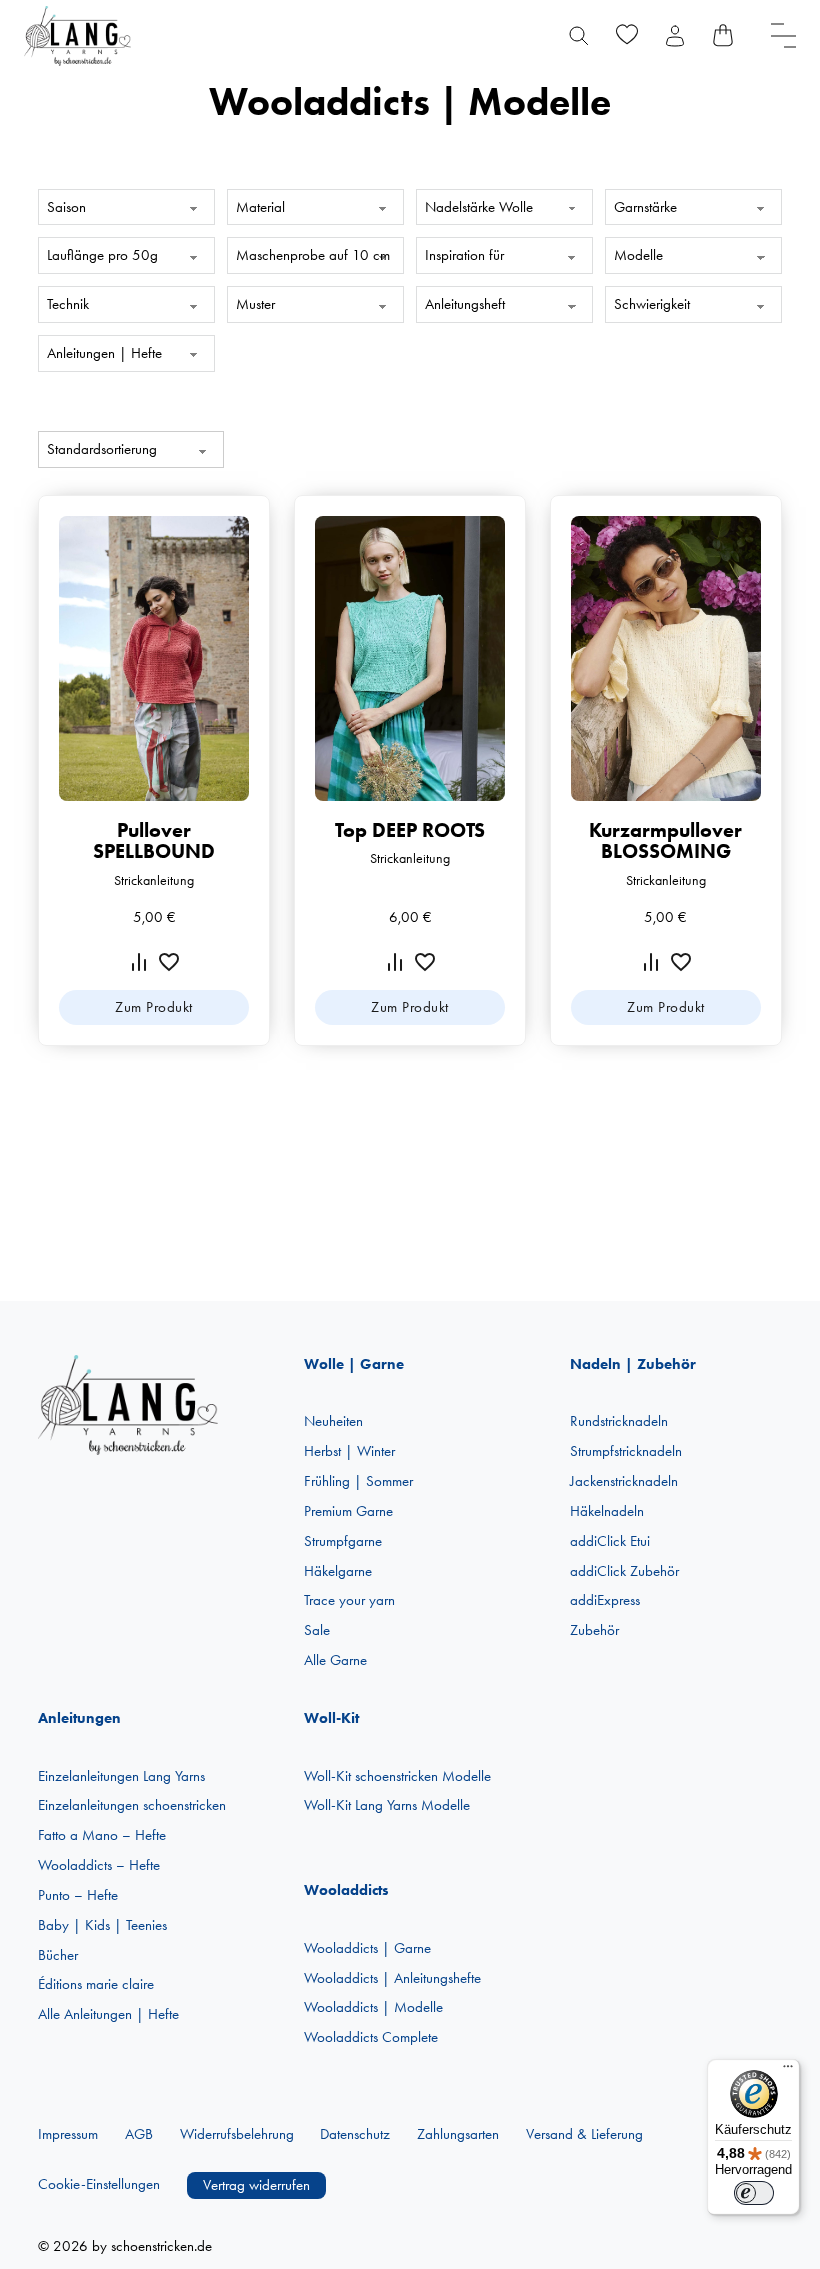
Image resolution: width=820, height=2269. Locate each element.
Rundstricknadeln (619, 1421)
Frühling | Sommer (358, 1481)
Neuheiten (333, 1421)
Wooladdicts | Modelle (373, 2007)
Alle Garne (335, 1660)
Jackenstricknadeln (624, 1481)
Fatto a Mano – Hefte (102, 1835)
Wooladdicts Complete (371, 2037)
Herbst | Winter (349, 1451)
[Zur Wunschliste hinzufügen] (169, 962)
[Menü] (788, 2071)
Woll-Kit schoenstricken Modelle (397, 1776)
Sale (317, 1630)
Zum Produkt (154, 1007)
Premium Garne (348, 1511)
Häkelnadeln (607, 1511)
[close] (783, 35)
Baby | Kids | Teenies (102, 1925)
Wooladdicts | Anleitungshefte (392, 1978)
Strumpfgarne (343, 1541)
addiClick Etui (610, 1541)
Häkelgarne (338, 1571)
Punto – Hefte (78, 1895)
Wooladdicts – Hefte (99, 1865)
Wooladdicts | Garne (367, 1948)
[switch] (754, 2193)
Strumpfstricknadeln (626, 1451)
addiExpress (605, 1600)
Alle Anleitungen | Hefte (108, 2014)
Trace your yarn (349, 1600)
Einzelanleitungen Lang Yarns (121, 1776)
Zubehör (594, 1630)
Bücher (58, 1955)
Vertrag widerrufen (256, 2185)
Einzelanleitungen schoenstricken (132, 1805)
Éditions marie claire (96, 1984)
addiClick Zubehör (624, 1571)
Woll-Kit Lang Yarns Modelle (387, 1805)
